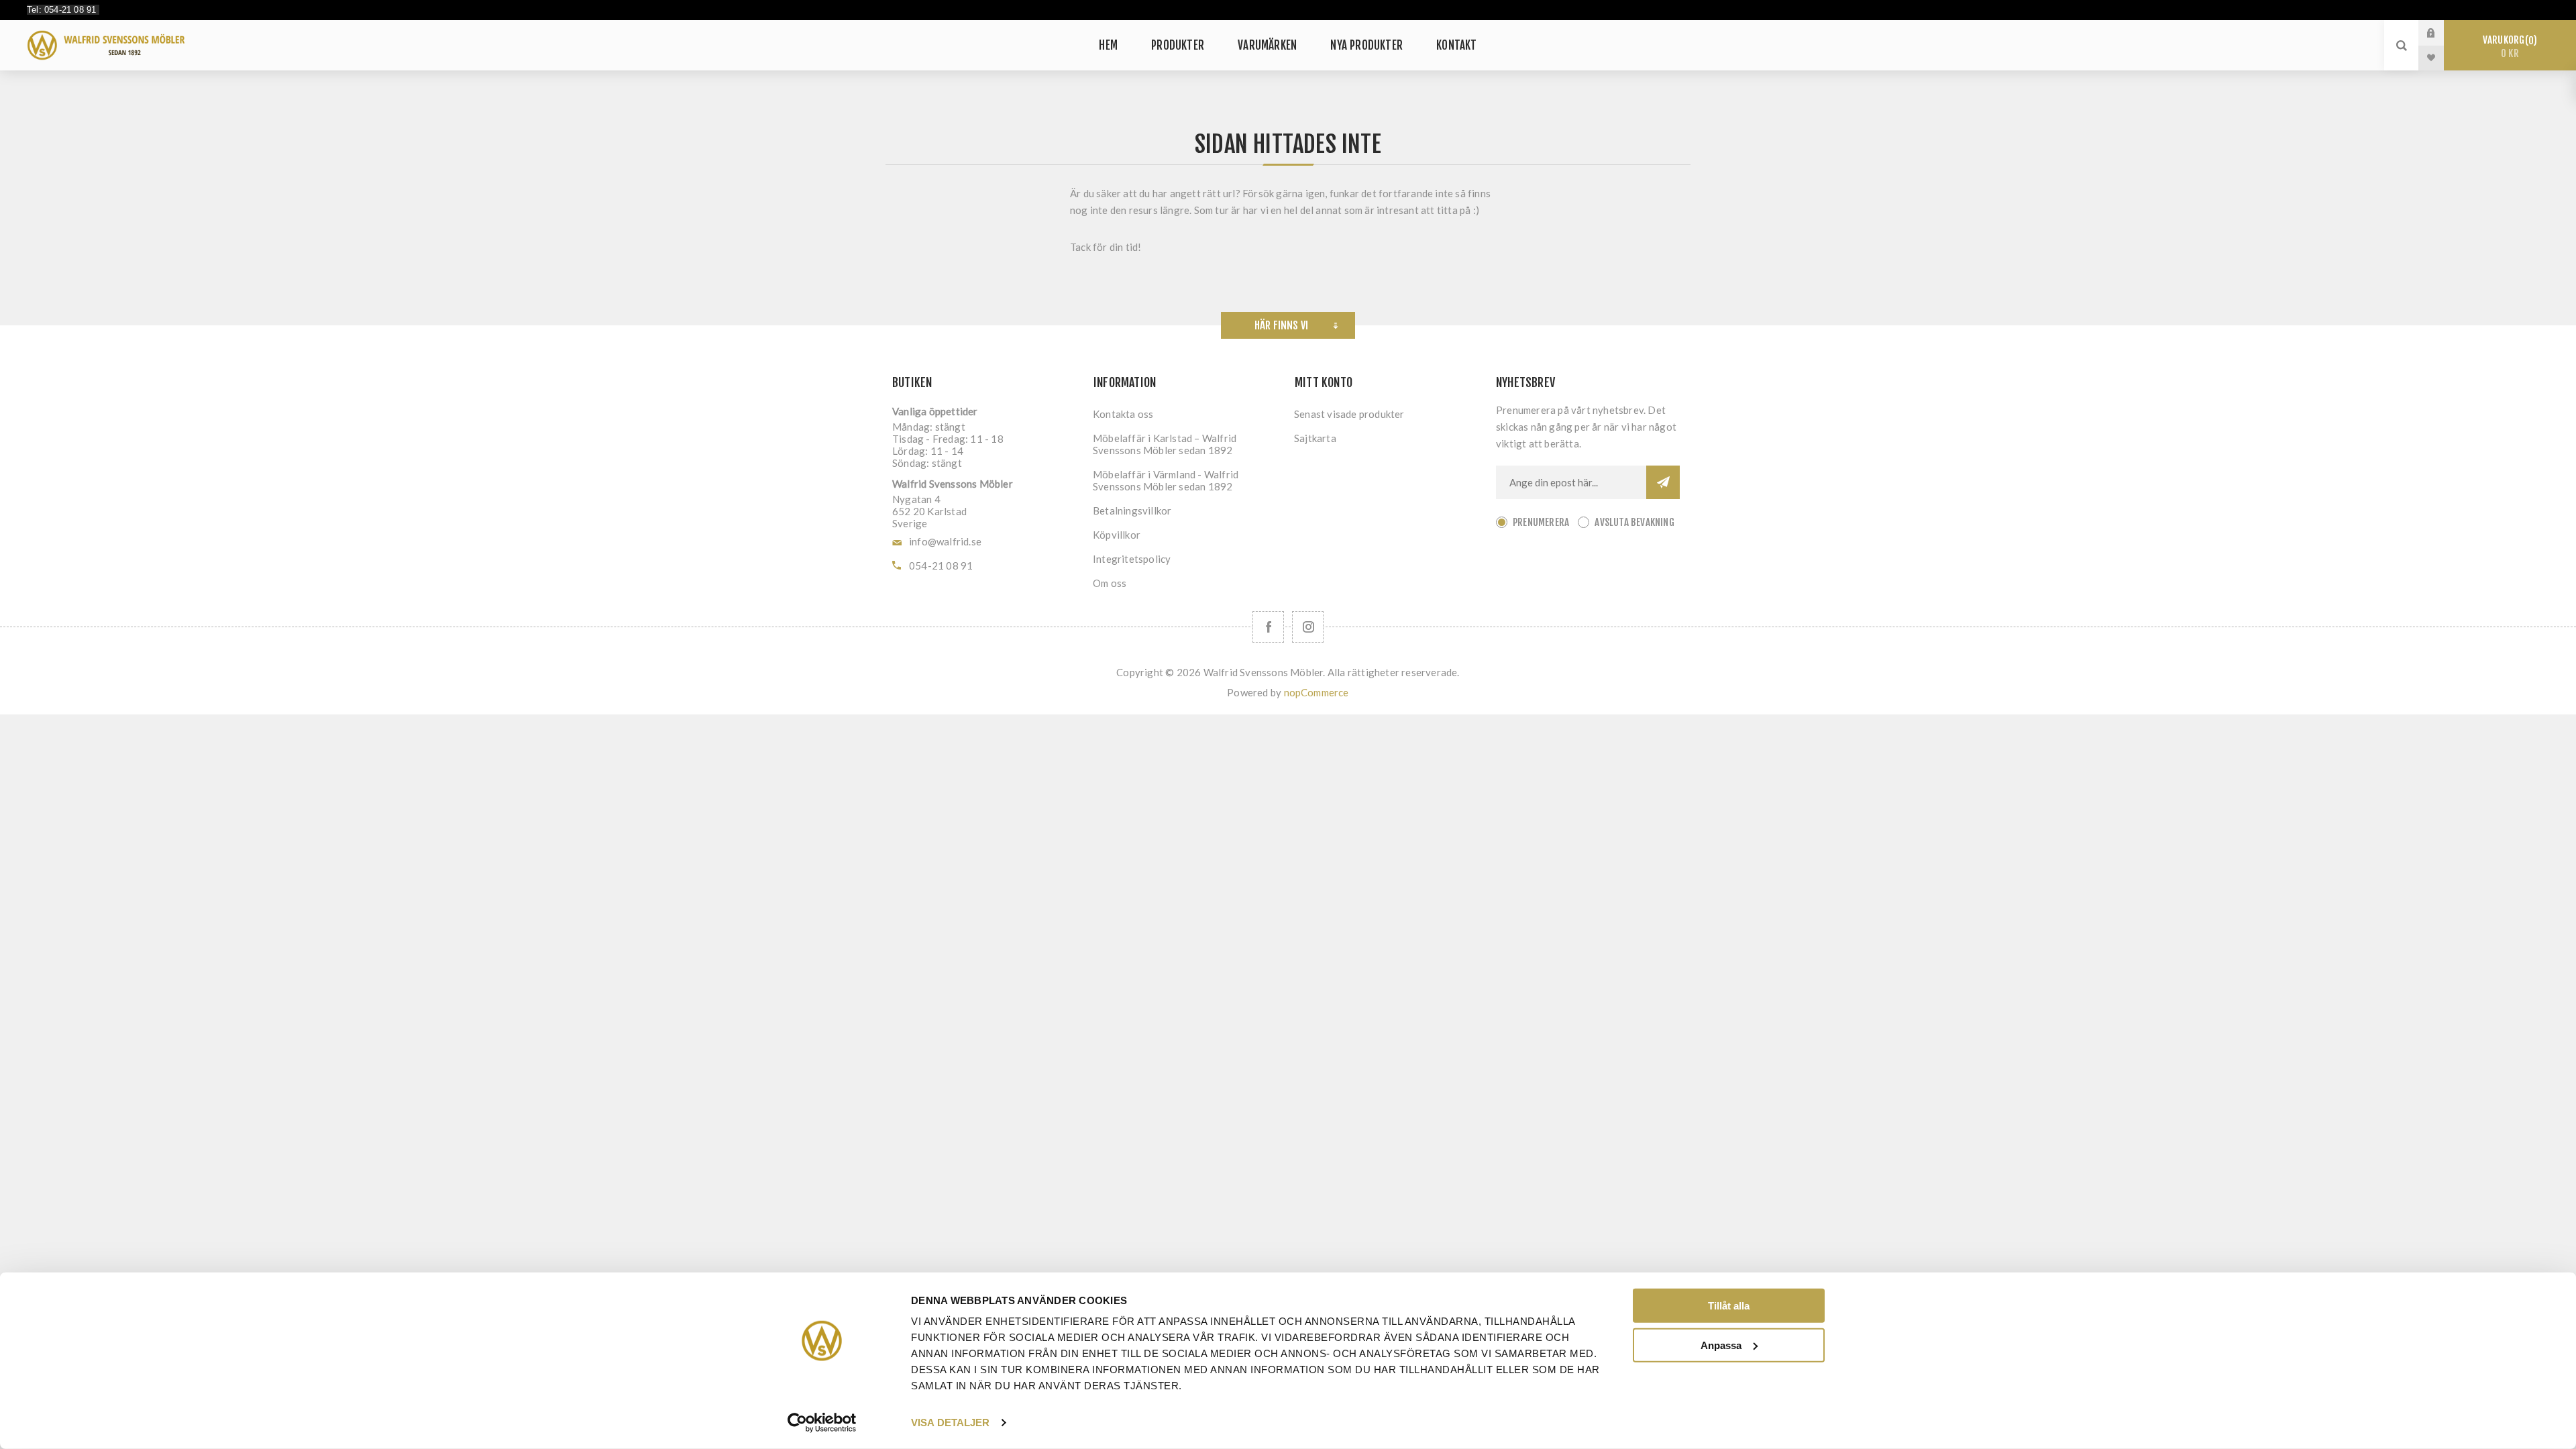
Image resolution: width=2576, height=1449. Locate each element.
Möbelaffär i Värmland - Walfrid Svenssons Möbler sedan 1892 (1166, 480)
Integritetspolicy (1132, 559)
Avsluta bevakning (1634, 522)
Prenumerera (1541, 522)
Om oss (1110, 583)
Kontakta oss (1123, 414)
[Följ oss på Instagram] (1308, 627)
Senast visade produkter (1349, 414)
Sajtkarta (1315, 438)
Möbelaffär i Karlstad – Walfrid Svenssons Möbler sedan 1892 (1165, 444)
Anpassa (1721, 1345)
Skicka (1663, 482)
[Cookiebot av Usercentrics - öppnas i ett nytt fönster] (822, 1423)
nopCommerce (1317, 692)
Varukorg (2508, 47)
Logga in (2441, 33)
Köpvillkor (1117, 535)
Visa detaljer (950, 1423)
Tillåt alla (1729, 1306)
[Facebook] (1268, 627)
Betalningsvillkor (1132, 511)
